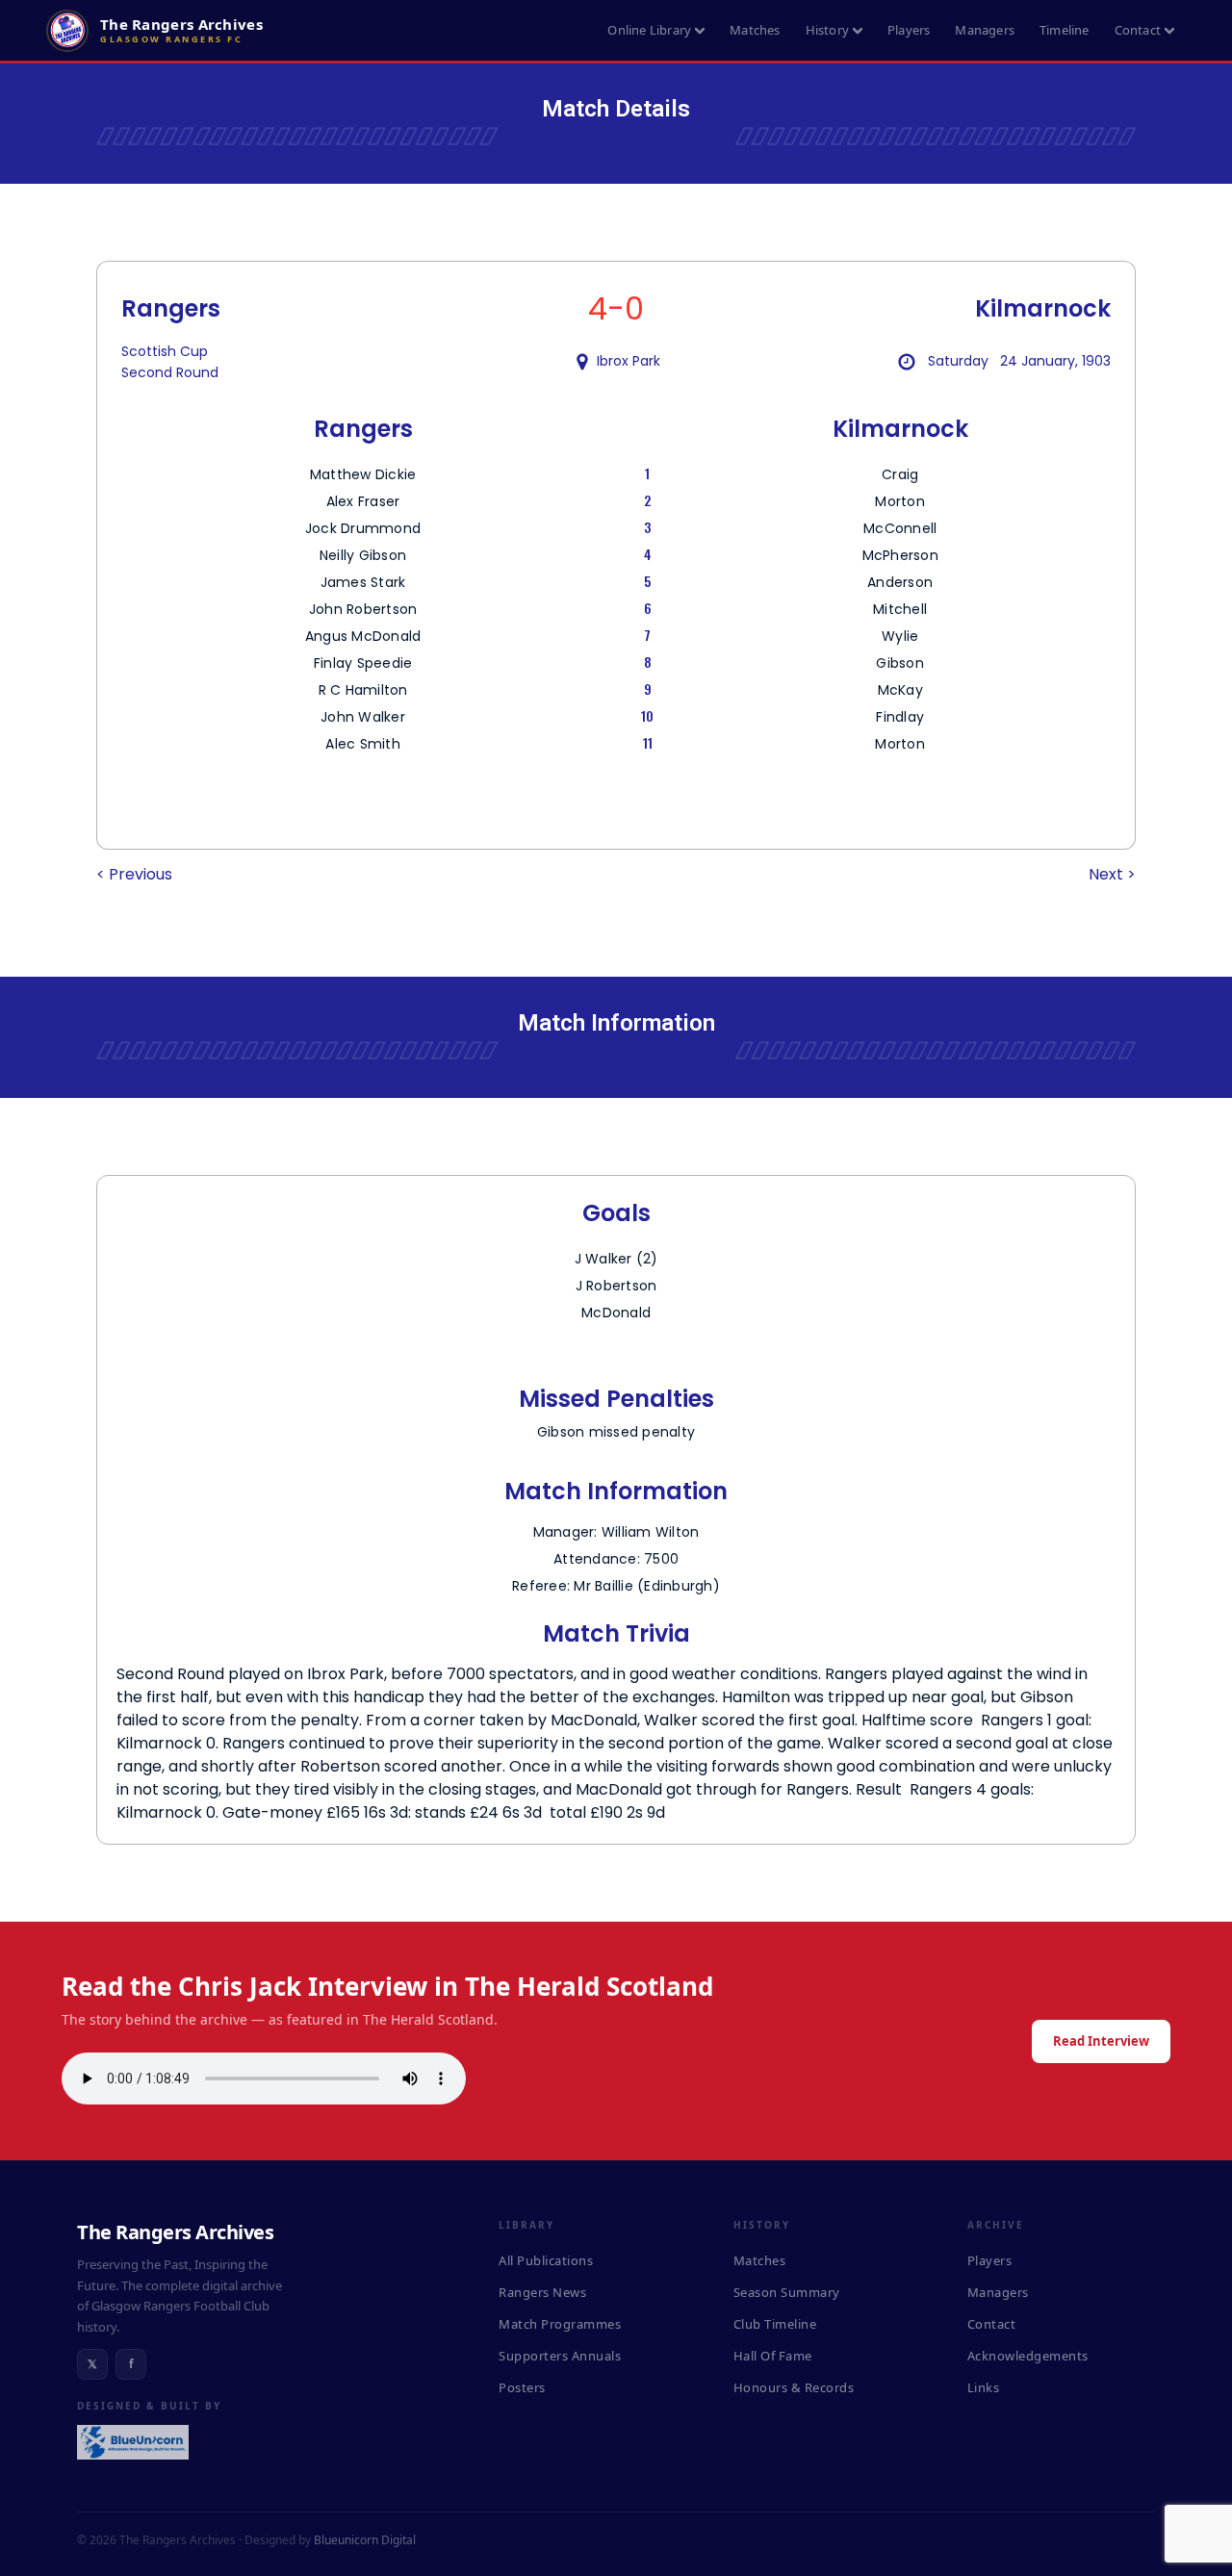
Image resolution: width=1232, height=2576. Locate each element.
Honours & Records (794, 2387)
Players (909, 30)
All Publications (546, 2260)
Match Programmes (560, 2324)
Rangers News (542, 2292)
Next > (1112, 874)
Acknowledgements (1028, 2356)
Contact (1138, 30)
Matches (755, 30)
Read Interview (1101, 2041)
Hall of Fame (773, 2356)
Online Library (649, 30)
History (827, 30)
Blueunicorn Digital (365, 2540)
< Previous (134, 874)
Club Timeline (775, 2324)
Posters (522, 2387)
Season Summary (787, 2292)
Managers (985, 30)
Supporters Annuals (560, 2356)
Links (984, 2387)
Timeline (1065, 30)
